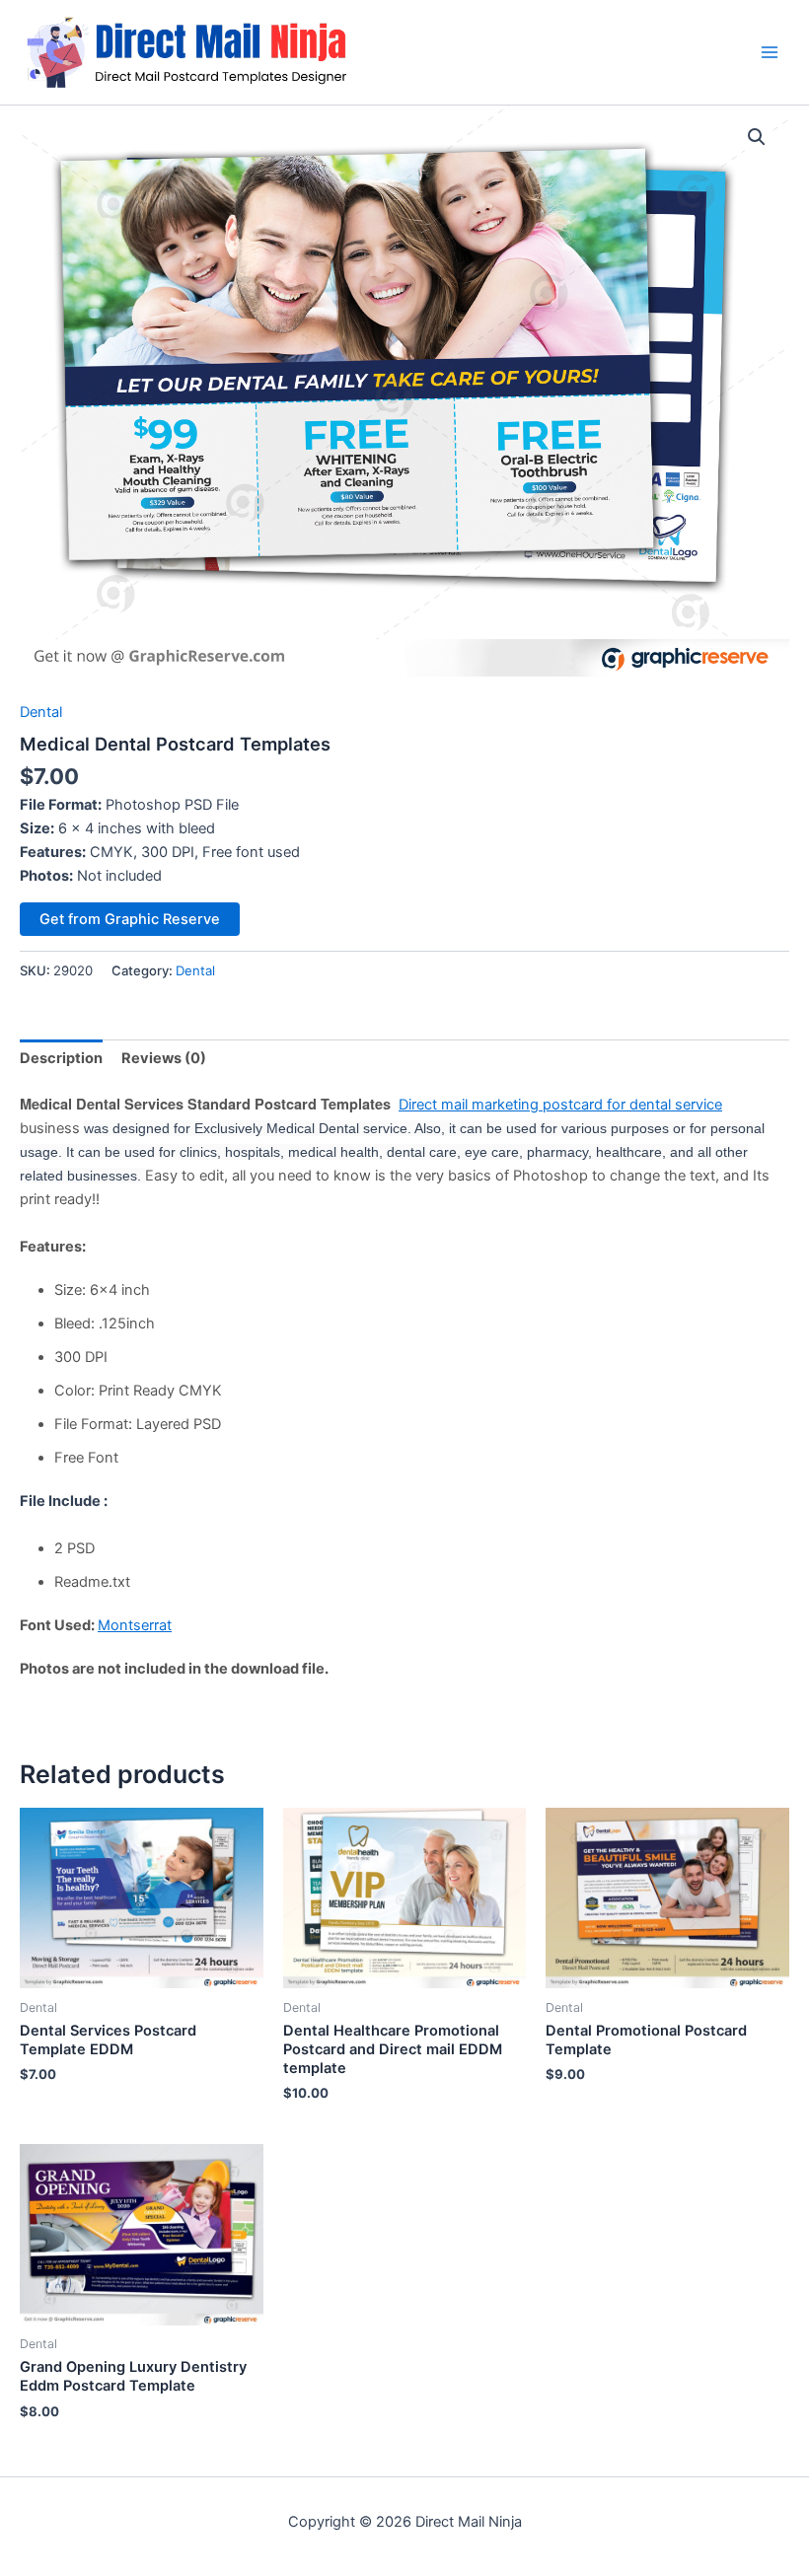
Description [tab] (61, 1058)
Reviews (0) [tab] (164, 1058)
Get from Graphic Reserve (130, 919)
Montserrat (135, 1625)
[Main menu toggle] (770, 52)
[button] (757, 137)
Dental (41, 712)
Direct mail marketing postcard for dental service (560, 1105)
